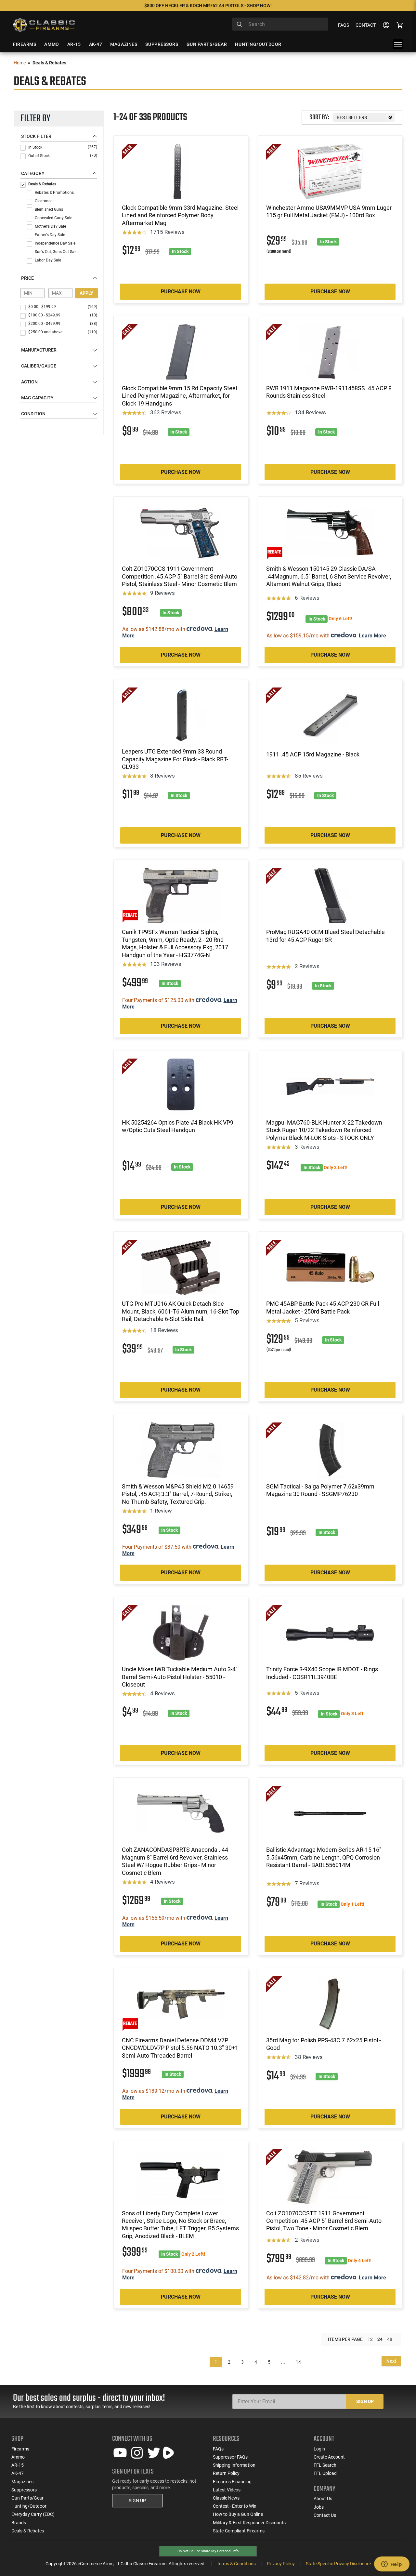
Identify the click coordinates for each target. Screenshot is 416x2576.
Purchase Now (181, 292)
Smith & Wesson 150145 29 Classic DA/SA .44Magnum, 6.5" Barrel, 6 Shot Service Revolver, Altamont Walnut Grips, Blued (329, 576)
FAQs (344, 25)
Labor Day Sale (48, 260)
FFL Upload (325, 2473)
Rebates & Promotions (54, 193)
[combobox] (280, 24)
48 (390, 2339)
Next (391, 2361)
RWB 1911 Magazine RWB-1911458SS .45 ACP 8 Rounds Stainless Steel (329, 392)
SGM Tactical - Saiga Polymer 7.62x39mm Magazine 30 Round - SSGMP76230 (320, 1490)
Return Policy (226, 2473)
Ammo (18, 2457)
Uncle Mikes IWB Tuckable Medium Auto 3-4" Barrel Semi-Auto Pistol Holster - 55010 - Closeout (180, 1677)
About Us (323, 2499)
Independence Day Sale (55, 243)
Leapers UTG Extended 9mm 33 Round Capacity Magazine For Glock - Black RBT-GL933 (175, 759)
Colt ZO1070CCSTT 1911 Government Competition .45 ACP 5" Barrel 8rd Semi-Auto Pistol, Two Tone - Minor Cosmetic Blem (324, 2221)
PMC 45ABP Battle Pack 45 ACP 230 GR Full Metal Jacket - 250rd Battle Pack (323, 1307)
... (283, 2362)
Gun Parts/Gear (27, 2498)
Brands (19, 2523)
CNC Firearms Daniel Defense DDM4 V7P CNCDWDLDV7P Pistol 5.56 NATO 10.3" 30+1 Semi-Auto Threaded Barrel (180, 2048)
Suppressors (24, 2490)
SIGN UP (137, 2501)
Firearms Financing (232, 2482)
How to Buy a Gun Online (238, 2514)
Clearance (44, 201)
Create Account (329, 2457)
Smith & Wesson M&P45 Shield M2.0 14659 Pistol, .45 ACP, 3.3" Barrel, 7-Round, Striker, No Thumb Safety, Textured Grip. (178, 1494)
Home (20, 63)
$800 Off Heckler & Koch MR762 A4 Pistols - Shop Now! (208, 6)
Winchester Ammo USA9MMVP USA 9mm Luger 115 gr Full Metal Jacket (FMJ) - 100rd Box (329, 211)
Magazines (22, 2482)
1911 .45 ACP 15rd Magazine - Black (313, 754)
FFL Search (325, 2465)
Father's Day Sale (50, 235)
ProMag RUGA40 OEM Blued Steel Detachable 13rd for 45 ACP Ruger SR (325, 936)
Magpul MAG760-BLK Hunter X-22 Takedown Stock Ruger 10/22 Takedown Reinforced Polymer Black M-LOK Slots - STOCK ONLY (324, 1130)
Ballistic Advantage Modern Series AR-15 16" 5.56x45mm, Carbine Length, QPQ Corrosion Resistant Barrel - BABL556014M (324, 1857)
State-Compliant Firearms (239, 2531)
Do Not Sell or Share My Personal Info (208, 2551)
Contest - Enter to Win (235, 2506)
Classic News (226, 2498)
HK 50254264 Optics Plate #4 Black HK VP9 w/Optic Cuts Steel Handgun (178, 1126)
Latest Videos (227, 2490)
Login (319, 2449)
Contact (366, 25)
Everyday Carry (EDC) (33, 2514)
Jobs (319, 2507)
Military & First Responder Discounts (249, 2523)
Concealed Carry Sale (53, 218)
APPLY (86, 293)
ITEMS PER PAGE (345, 2339)
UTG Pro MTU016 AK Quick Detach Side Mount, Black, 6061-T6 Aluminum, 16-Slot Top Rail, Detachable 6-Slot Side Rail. (181, 1311)
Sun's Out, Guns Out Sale (56, 252)
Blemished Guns (49, 209)
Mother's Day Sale (50, 226)
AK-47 (18, 2473)
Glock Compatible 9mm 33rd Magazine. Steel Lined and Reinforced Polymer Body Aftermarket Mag (180, 215)
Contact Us (325, 2515)
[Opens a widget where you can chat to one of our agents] (392, 2565)
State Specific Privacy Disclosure (338, 2564)
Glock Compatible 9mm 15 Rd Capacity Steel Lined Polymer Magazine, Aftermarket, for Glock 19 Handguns (179, 396)
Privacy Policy (281, 2564)
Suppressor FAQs (230, 2457)
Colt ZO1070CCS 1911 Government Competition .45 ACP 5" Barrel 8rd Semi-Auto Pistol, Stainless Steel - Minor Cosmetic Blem (180, 576)
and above (63, 332)
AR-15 (18, 2465)
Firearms (20, 2449)
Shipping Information (234, 2465)
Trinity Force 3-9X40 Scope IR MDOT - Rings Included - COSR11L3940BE (322, 1673)
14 (298, 2362)
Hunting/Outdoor (29, 2506)
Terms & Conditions (236, 2564)
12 (370, 2339)
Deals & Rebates (42, 184)
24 (380, 2339)
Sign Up (365, 2401)
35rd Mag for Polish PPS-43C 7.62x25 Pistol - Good (324, 2044)
